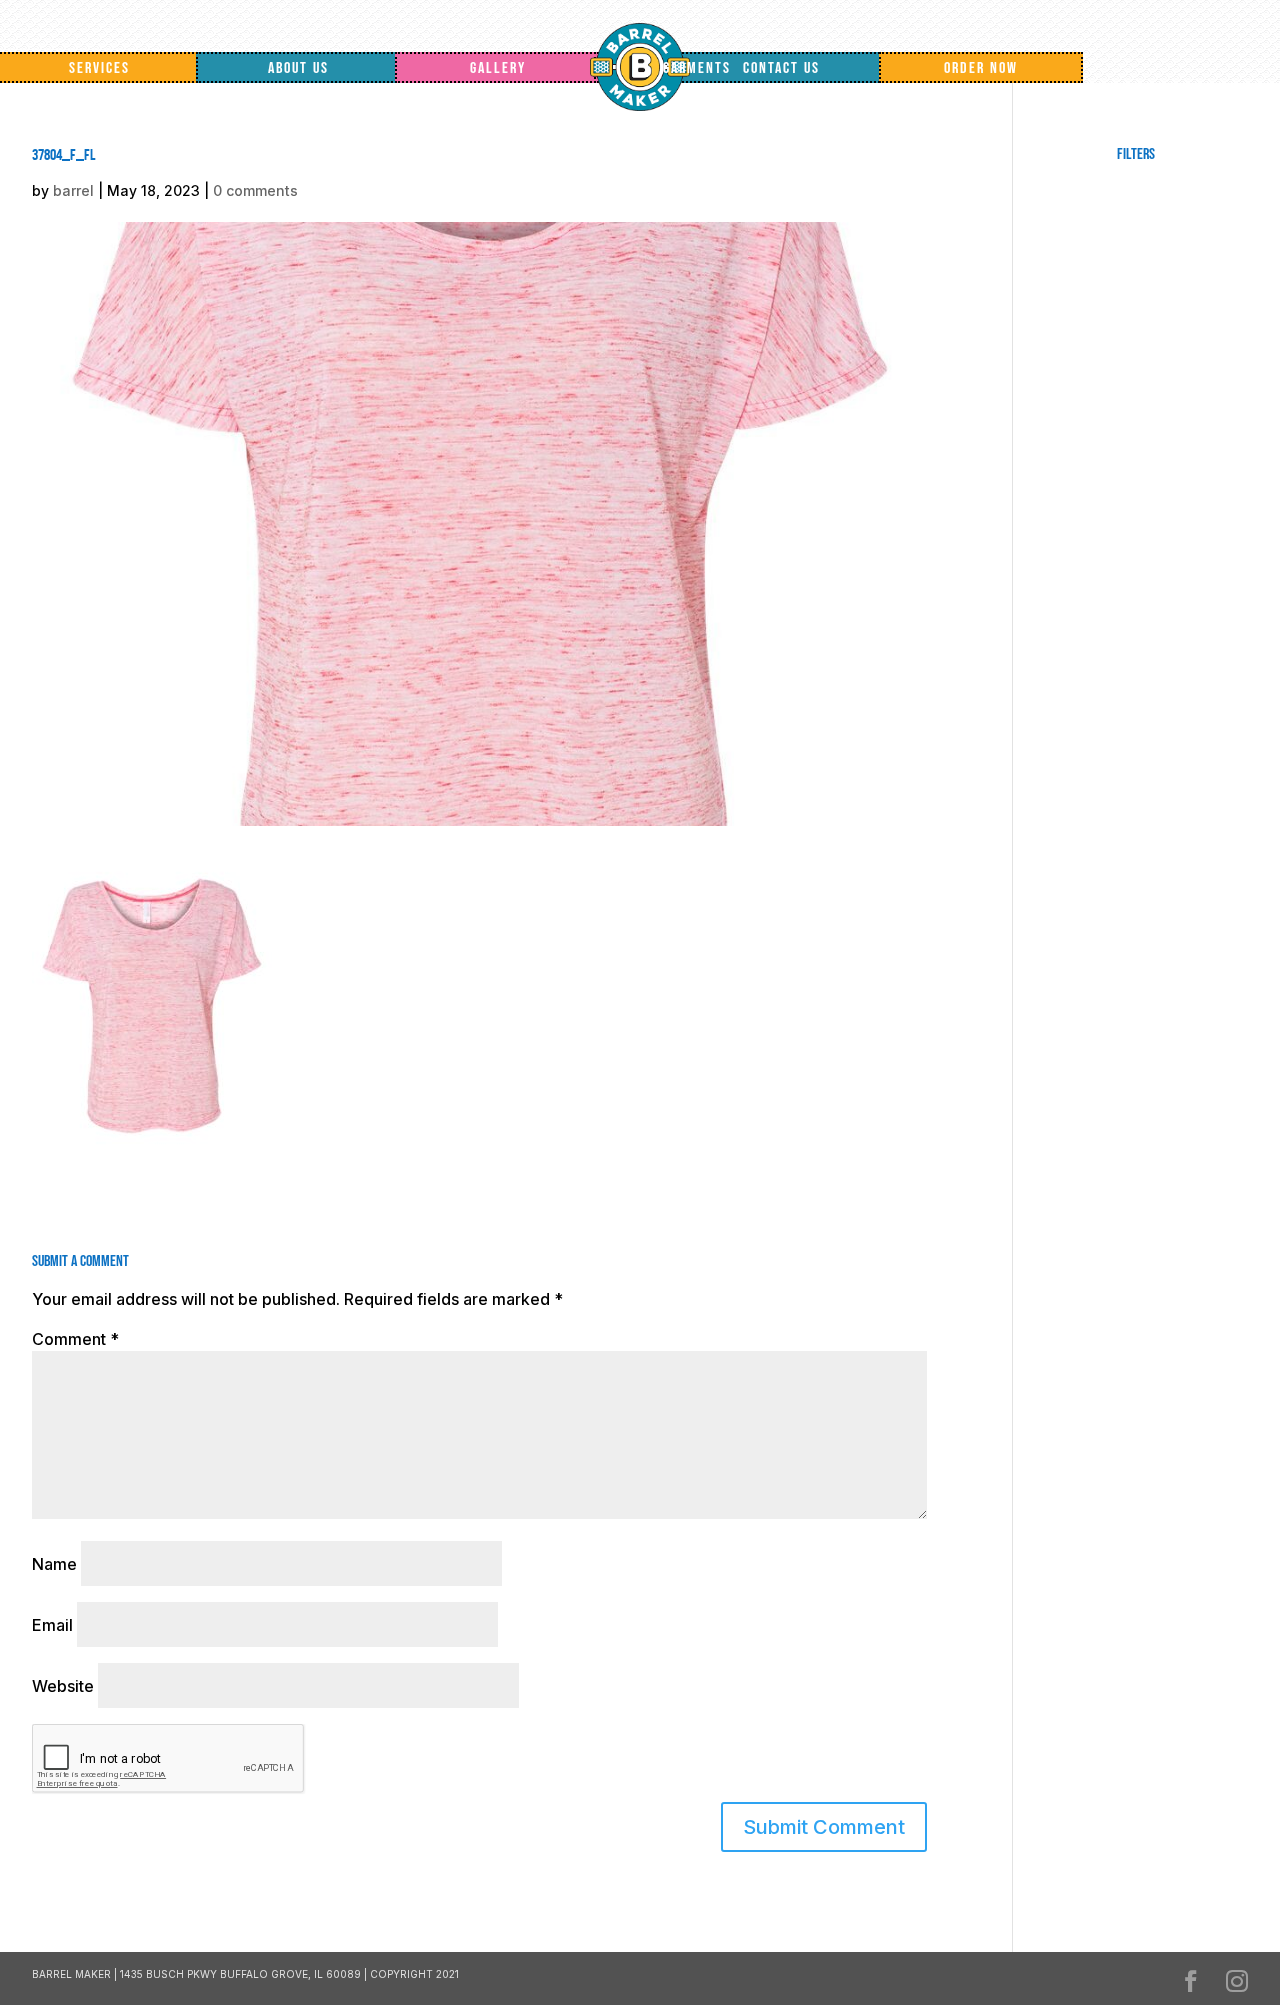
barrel (73, 190)
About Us (298, 68)
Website (63, 1686)
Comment (75, 1339)
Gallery (498, 68)
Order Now (981, 68)
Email (52, 1625)
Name (54, 1564)
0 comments (255, 190)
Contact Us (781, 68)
